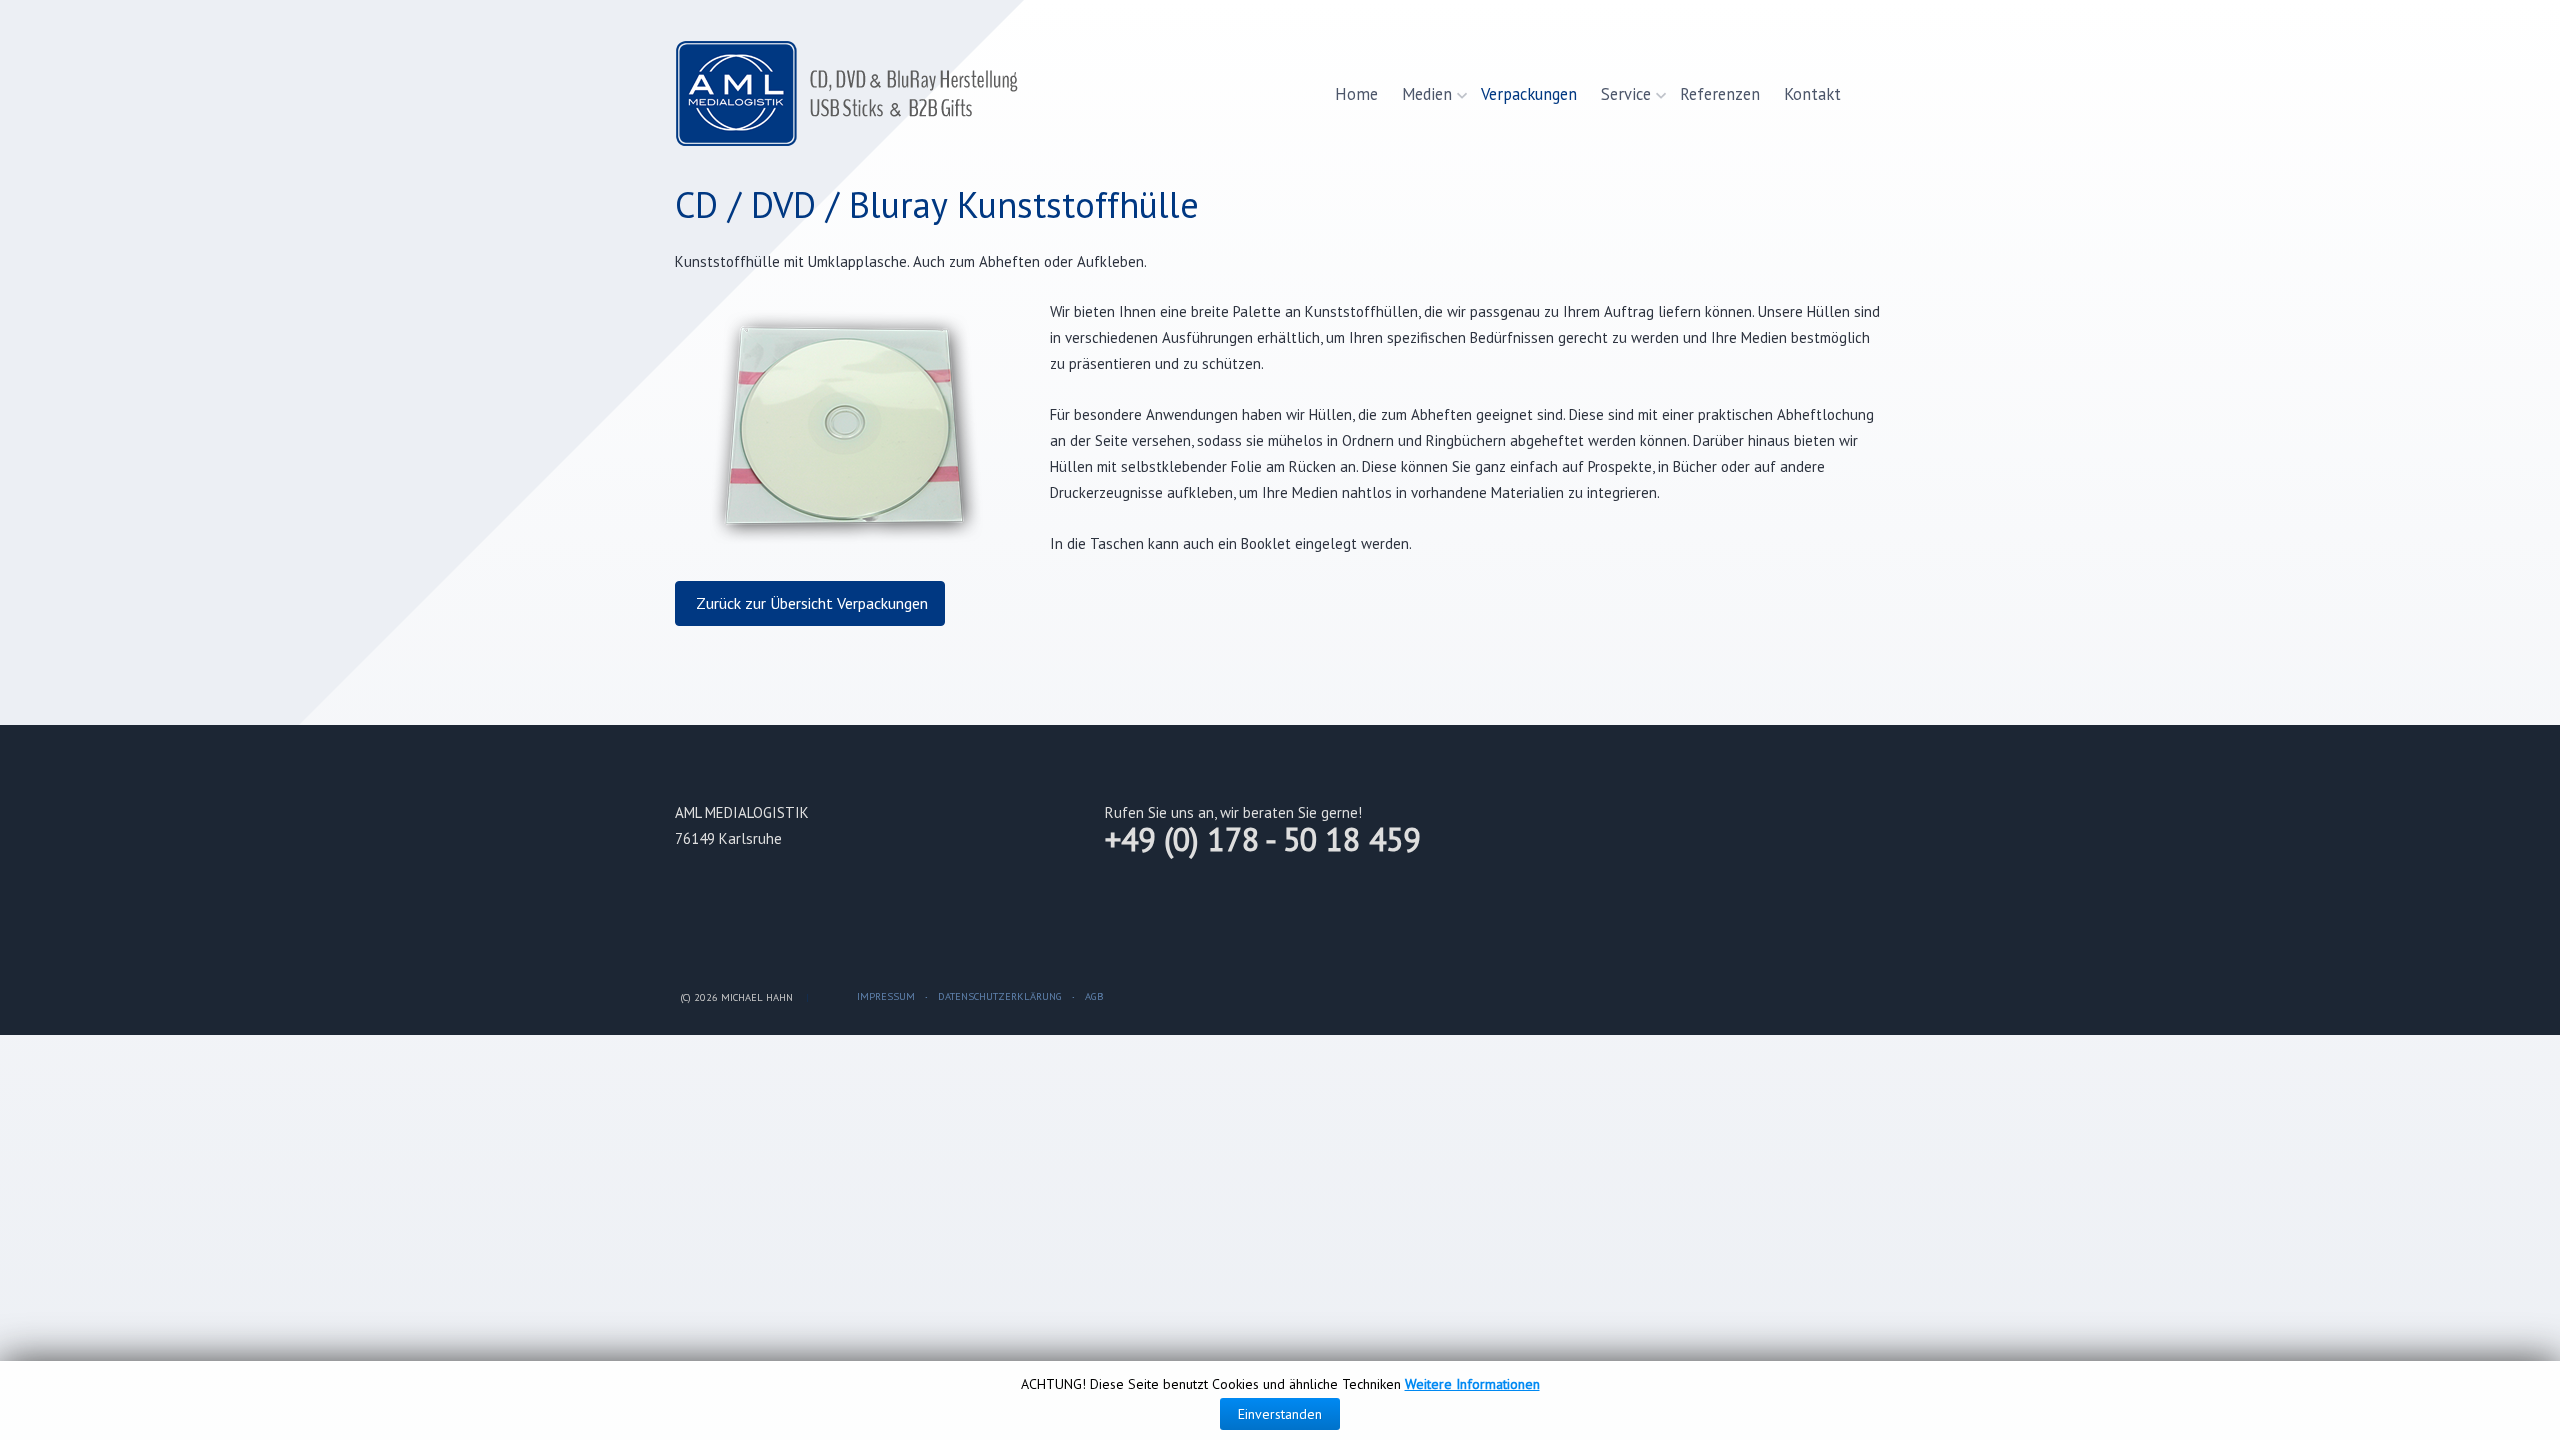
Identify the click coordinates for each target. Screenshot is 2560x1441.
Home (1356, 94)
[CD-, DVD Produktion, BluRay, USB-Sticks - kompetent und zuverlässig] (852, 94)
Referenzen (1720, 94)
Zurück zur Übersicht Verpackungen (810, 603)
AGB (1094, 996)
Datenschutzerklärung (1000, 996)
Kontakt (1812, 94)
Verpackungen (1529, 94)
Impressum (886, 996)
